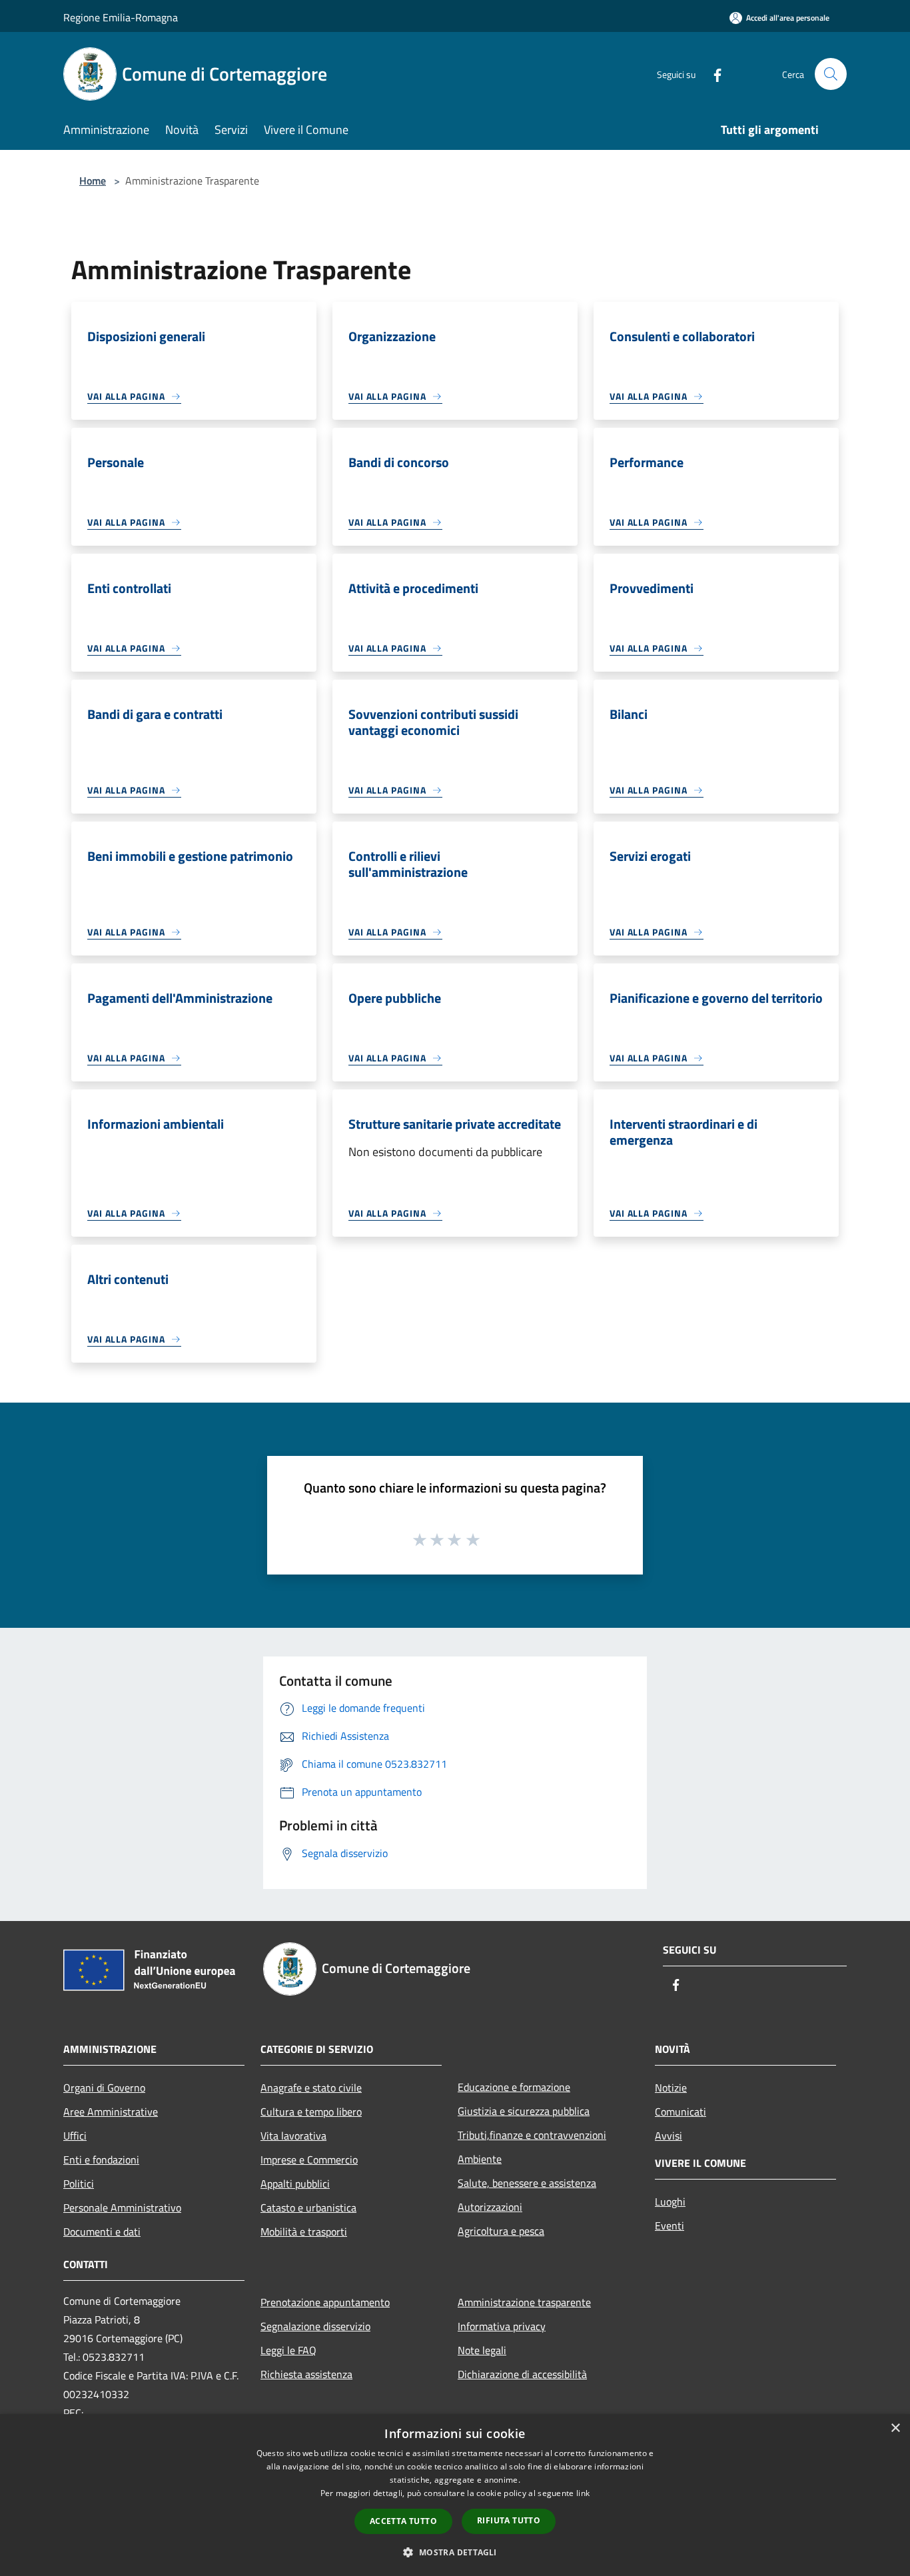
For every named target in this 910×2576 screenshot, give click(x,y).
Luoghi (670, 2202)
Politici (79, 2184)
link (583, 2493)
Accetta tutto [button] (403, 2521)
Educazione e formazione (514, 2087)
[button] (455, 2552)
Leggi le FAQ (288, 2350)
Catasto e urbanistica (308, 2208)
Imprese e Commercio (309, 2160)
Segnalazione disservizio (315, 2326)
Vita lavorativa (293, 2136)
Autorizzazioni (490, 2207)
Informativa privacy (502, 2326)
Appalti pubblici (295, 2184)
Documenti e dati (102, 2232)
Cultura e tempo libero (311, 2112)
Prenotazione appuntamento (325, 2302)
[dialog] (455, 2495)
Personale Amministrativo (122, 2208)
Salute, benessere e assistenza (527, 2183)
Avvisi (669, 2136)
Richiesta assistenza (306, 2374)
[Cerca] (831, 74)
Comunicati (681, 2112)
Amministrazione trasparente (524, 2302)
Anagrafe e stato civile (311, 2088)
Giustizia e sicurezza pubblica (524, 2111)
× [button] (895, 2428)
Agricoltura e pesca (501, 2231)
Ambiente (480, 2159)
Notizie (671, 2088)
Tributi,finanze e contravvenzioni (532, 2135)
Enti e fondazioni (101, 2160)
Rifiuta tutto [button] (509, 2520)
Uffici (75, 2136)
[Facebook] (712, 74)
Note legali (482, 2350)
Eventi (670, 2226)
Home (93, 181)
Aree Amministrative (111, 2112)
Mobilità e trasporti (304, 2232)
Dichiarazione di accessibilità (522, 2374)
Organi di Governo (104, 2088)
